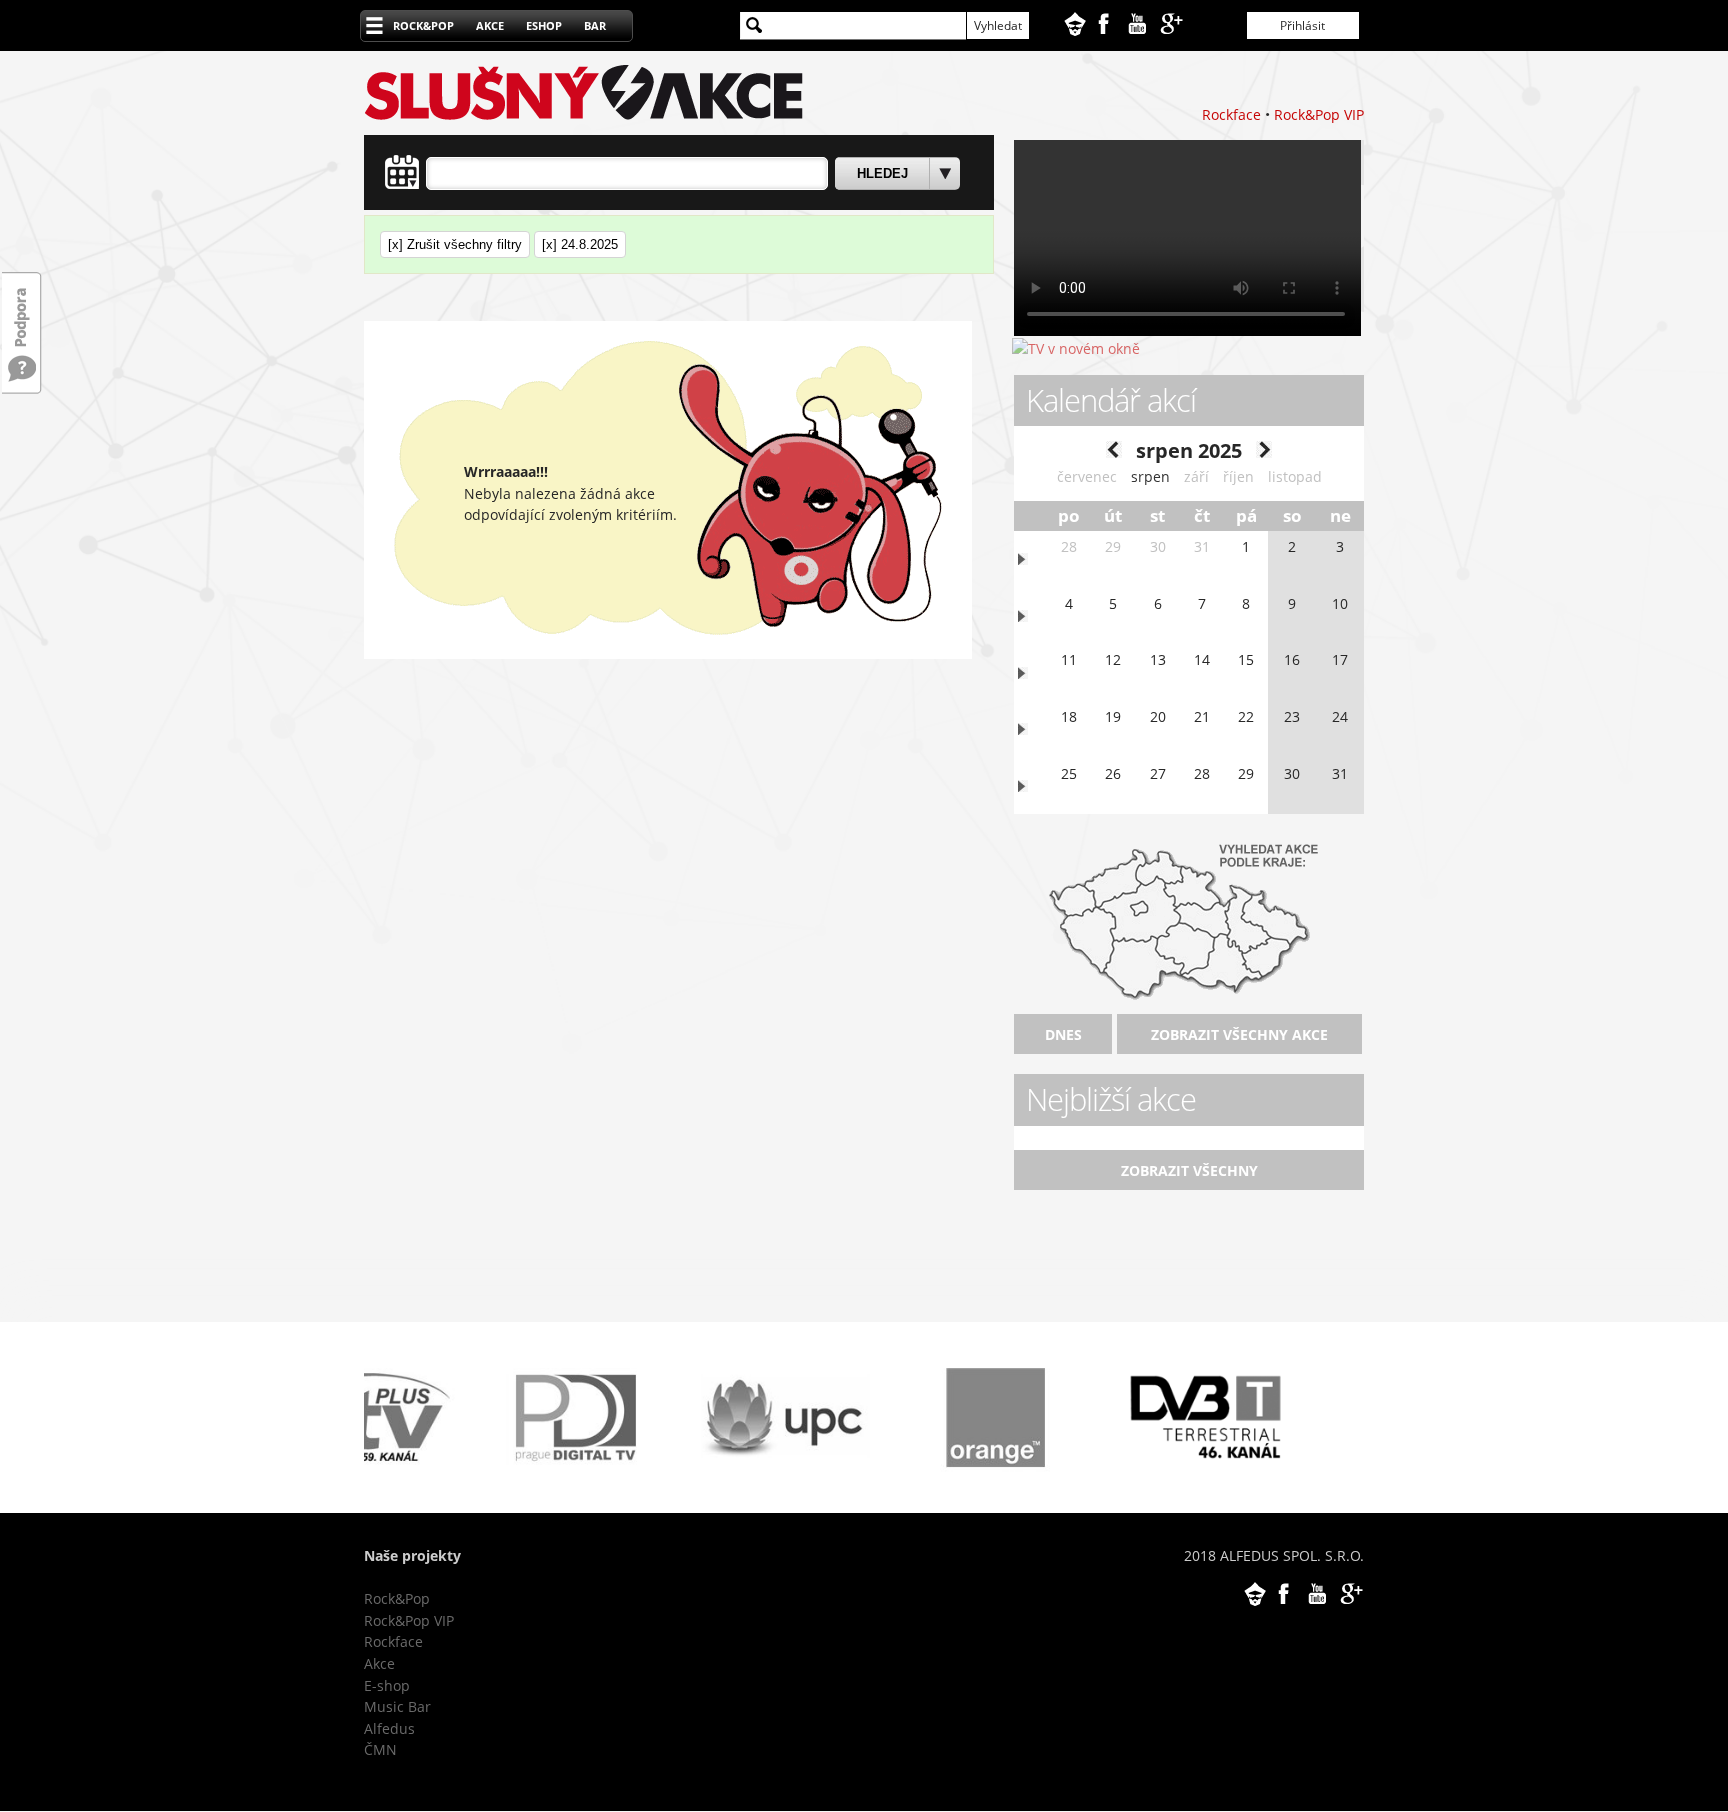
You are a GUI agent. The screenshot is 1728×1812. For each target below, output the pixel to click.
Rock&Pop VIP (1319, 114)
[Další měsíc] (1264, 452)
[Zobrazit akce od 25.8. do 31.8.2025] (1023, 786)
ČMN (380, 1749)
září (1196, 476)
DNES (1063, 1034)
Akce (379, 1663)
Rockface (1231, 114)
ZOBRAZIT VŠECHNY (1189, 1170)
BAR (595, 25)
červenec (1087, 476)
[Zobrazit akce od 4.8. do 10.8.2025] (1023, 616)
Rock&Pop (397, 1598)
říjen (1238, 476)
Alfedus (389, 1728)
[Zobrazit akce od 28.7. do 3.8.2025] (1023, 559)
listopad (1295, 476)
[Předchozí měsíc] (1114, 452)
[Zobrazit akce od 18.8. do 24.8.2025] (1023, 729)
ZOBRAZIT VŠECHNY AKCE (1239, 1034)
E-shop (387, 1685)
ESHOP (544, 25)
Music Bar (397, 1706)
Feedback (22, 307)
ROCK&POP (423, 25)
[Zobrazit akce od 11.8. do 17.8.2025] (1023, 673)
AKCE (490, 25)
